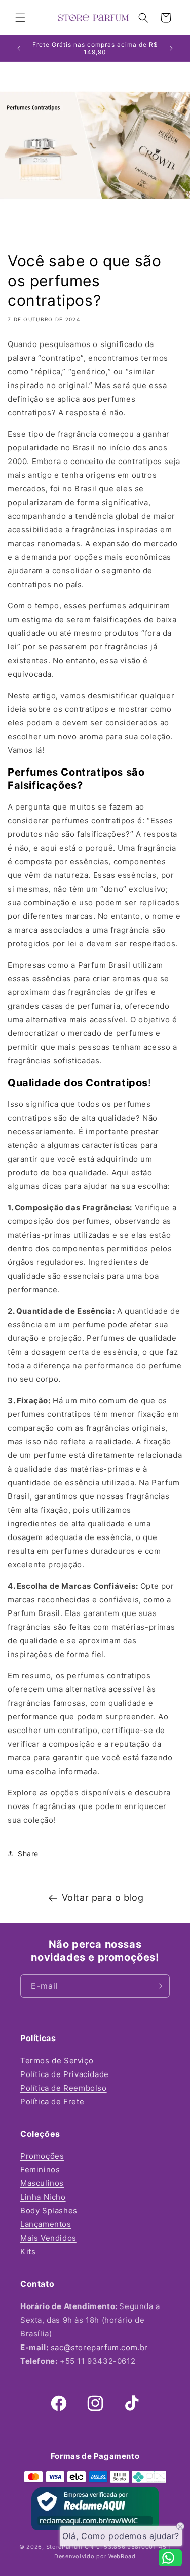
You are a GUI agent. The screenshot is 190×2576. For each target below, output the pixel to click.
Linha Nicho (43, 2197)
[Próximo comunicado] (171, 48)
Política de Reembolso (64, 2088)
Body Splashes (49, 2210)
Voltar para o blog (103, 1897)
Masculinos (42, 2183)
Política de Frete (52, 2102)
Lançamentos (46, 2224)
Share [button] (28, 1853)
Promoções (42, 2156)
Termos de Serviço (57, 2061)
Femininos (40, 2169)
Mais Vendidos (48, 2238)
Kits (28, 2252)
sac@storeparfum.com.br (99, 2347)
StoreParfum (65, 2547)
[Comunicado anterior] (19, 48)
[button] (20, 18)
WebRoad (122, 2556)
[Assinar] (158, 1986)
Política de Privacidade (65, 2074)
